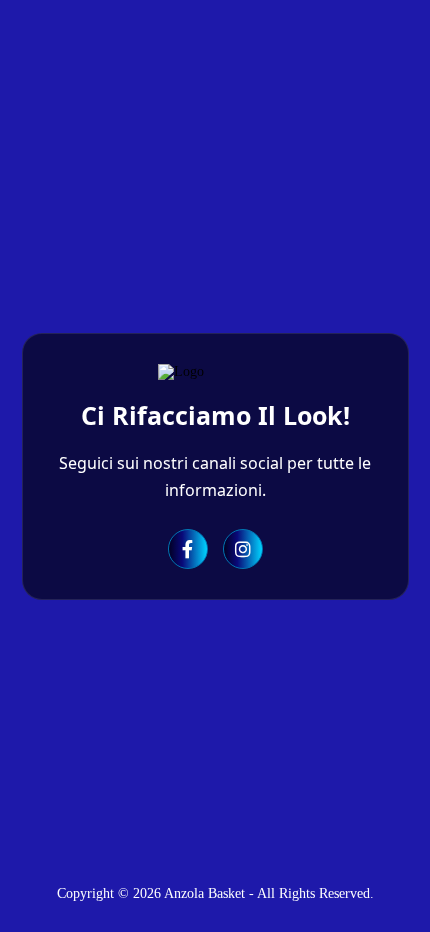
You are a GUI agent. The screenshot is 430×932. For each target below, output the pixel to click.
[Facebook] (188, 549)
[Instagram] (243, 549)
